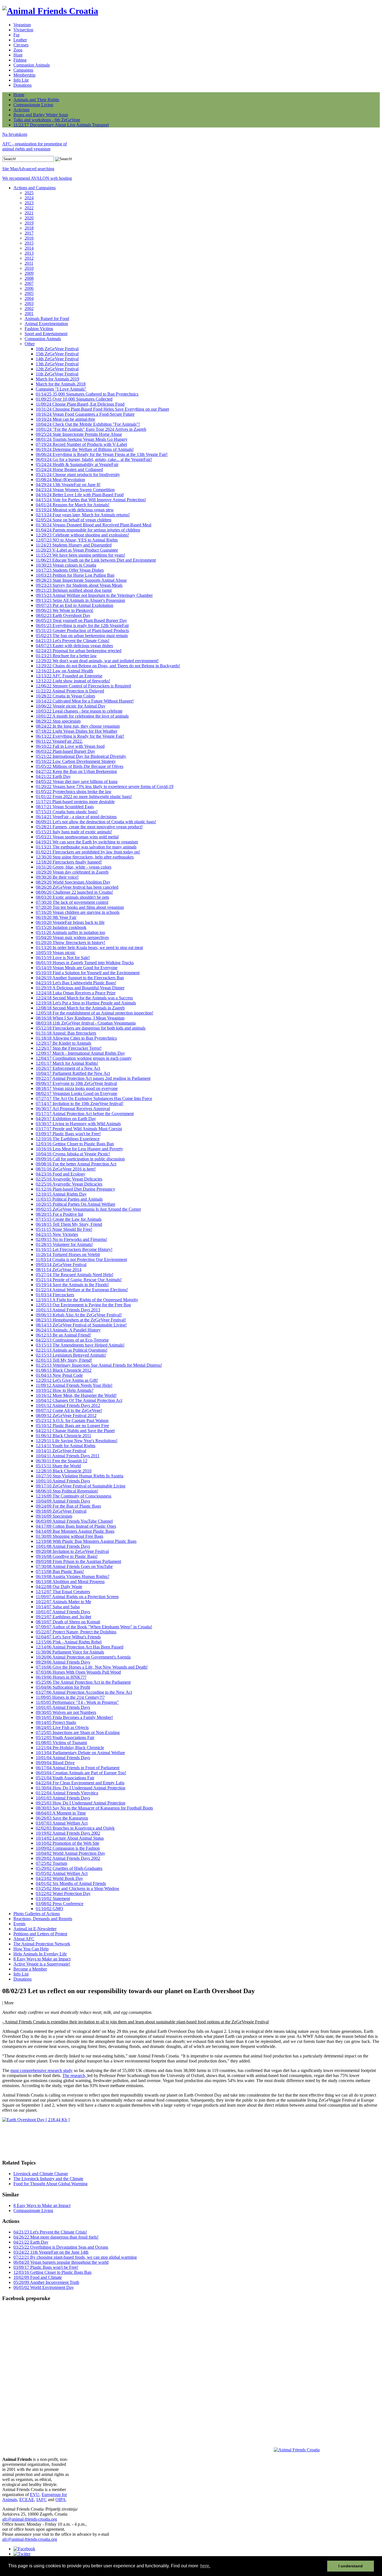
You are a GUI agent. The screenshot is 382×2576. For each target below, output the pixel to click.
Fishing (20, 60)
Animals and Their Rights (36, 100)
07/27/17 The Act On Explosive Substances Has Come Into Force (94, 1098)
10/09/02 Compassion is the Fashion (68, 1848)
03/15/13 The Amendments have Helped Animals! (80, 1345)
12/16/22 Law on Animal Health (64, 671)
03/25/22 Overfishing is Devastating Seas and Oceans (61, 2247)
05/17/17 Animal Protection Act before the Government (85, 1114)
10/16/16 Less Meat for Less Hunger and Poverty (79, 1149)
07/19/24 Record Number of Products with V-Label (81, 444)
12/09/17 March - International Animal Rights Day (80, 1053)
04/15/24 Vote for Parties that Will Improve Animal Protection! (91, 500)
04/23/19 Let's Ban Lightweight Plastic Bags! (76, 983)
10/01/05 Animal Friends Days (63, 1707)
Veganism (22, 25)
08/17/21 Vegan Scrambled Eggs (65, 807)
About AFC (24, 1939)
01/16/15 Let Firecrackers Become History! (74, 1249)
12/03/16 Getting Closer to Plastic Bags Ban (75, 1144)
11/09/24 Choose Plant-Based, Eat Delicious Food (80, 404)
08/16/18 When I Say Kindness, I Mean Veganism (80, 1018)
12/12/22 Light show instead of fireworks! (73, 681)
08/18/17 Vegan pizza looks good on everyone (77, 1088)
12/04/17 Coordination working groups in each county (84, 1058)
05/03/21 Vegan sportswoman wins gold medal (77, 837)
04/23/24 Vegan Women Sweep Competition (75, 490)
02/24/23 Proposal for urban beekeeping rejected (79, 651)
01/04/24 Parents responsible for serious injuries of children (88, 530)
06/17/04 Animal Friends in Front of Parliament (78, 1768)
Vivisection (23, 30)
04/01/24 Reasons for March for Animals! (73, 505)
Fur (16, 35)
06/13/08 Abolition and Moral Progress (70, 1582)
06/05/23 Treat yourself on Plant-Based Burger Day (81, 620)
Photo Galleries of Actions (37, 1914)
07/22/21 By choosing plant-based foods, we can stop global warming (75, 2257)
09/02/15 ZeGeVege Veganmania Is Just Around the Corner (88, 1209)
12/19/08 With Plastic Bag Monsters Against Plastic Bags (86, 1541)
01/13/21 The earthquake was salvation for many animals (86, 847)
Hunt (18, 55)
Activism (21, 110)
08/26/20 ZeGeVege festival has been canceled (77, 887)
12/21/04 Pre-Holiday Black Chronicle (70, 1748)
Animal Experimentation (46, 324)
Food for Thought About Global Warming (50, 2184)
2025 (29, 193)
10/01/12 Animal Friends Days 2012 (68, 1405)
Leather (20, 40)
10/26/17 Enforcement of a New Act (68, 1068)
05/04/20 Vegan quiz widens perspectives (72, 937)
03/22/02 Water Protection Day (63, 1893)
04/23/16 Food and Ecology (61, 1174)
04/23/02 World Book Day (59, 1878)
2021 (29, 213)
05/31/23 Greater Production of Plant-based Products (82, 631)
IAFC (42, 2500)
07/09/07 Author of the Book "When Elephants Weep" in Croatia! (94, 1627)
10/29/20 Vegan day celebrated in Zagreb (72, 872)
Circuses (21, 45)
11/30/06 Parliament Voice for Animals (70, 1652)
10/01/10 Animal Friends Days (63, 1481)
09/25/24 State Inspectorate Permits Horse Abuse (79, 434)
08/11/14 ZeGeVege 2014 (59, 1270)
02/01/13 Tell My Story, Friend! (64, 1360)
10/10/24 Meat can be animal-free (65, 419)
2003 (29, 303)
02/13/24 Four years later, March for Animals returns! (83, 515)
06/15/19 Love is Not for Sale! (63, 958)
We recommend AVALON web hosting (37, 178)
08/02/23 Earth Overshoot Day (63, 615)
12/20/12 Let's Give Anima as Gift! (67, 1380)
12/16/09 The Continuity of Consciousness (74, 1496)
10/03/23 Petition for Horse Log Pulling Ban (75, 575)
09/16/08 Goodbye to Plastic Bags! (67, 1556)
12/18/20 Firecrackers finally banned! (69, 862)
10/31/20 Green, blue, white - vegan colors (74, 867)
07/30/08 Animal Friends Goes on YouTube (74, 1566)
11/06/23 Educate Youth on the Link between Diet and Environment (96, 560)
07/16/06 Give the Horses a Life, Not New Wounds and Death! (92, 1667)
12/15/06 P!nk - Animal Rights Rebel (69, 1642)
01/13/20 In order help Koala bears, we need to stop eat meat (89, 948)
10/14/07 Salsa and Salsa (58, 1607)
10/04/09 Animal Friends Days (63, 1501)
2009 (29, 273)
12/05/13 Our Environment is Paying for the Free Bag (83, 1305)
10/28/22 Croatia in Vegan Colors (65, 696)
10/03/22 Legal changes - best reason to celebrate (79, 711)
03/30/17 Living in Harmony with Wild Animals (78, 1124)
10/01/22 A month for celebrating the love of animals (82, 716)
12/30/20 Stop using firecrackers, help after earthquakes (85, 857)
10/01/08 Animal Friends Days (63, 1546)
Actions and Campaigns (35, 188)
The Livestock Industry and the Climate (48, 2179)
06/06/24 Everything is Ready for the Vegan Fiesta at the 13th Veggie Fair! (102, 454)
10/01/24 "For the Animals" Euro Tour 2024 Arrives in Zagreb (91, 429)
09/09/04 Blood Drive (55, 1763)
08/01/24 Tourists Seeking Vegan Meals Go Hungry (82, 439)
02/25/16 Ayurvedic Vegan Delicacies (69, 1179)
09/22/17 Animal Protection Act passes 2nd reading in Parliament (93, 1078)
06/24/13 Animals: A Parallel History (68, 1330)
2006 (29, 288)
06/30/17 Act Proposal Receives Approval (73, 1109)
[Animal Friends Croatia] (50, 11)
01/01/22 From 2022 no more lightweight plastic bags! (84, 797)
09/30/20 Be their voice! (57, 877)
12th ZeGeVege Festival (57, 369)
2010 (29, 268)
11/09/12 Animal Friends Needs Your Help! (74, 1385)
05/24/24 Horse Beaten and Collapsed (69, 469)
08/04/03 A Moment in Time (61, 1813)
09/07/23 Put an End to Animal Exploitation (75, 605)
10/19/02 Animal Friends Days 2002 (68, 1833)
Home (19, 95)
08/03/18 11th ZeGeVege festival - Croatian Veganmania (86, 1023)
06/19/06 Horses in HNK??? (61, 1677)
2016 (29, 238)
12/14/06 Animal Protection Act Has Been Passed (80, 1647)
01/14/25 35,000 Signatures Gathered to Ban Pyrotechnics (87, 394)
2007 (29, 283)
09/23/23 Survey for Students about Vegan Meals (79, 585)
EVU (35, 2495)
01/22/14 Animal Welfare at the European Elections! (82, 1290)
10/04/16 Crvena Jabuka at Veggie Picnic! (73, 1154)
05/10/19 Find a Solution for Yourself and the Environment (88, 973)
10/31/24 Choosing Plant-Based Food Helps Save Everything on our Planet (102, 409)
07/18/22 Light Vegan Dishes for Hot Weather (76, 731)
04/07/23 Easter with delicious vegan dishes (74, 646)
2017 (29, 233)
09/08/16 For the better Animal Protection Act (76, 1164)
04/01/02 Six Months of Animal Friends (71, 1883)
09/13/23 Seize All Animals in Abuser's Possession (80, 600)
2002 (29, 308)
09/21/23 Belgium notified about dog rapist (74, 590)
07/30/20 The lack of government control (72, 902)
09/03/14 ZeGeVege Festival (61, 1265)
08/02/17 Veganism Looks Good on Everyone (76, 1093)
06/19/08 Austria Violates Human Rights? (73, 1576)
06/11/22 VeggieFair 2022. (59, 741)
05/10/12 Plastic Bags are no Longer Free (72, 1426)
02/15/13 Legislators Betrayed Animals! (71, 1355)
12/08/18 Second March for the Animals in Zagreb (80, 1008)
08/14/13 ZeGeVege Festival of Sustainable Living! (81, 1325)
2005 (29, 293)
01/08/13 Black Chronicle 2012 (64, 1370)
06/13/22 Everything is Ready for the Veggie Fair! (80, 736)
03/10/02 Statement (53, 1899)
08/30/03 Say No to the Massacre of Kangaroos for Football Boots (94, 1808)
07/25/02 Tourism (51, 1863)
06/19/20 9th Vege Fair (56, 917)
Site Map (10, 169)
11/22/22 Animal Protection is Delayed (70, 691)
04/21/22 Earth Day (53, 776)
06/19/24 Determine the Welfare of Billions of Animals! (85, 449)
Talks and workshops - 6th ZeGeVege (47, 120)
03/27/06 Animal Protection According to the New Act (84, 1692)
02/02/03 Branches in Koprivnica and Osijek (75, 1828)
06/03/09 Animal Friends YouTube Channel (74, 1521)
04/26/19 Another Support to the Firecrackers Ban (80, 978)
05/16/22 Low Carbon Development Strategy (76, 761)
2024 (29, 198)
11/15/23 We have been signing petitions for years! (80, 555)
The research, (75, 2075)
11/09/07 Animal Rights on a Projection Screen (77, 1597)
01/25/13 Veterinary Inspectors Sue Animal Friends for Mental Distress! (99, 1365)
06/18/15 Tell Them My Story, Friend (69, 1224)
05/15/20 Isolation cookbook (61, 927)
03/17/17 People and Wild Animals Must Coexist (79, 1129)
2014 (29, 248)
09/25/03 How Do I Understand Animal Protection (81, 1803)
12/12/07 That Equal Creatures (63, 1592)
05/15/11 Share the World (58, 1466)
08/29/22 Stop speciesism (58, 721)
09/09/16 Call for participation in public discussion (80, 1159)
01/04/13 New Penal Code (59, 1375)
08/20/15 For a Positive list (59, 1214)
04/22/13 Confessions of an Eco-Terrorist (72, 1340)
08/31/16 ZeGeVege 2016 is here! (66, 1169)
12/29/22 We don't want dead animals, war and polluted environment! (97, 661)
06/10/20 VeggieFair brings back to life (70, 922)
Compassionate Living (33, 105)
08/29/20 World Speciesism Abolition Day (73, 882)
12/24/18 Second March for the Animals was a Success (84, 998)
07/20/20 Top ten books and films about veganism (80, 907)
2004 (29, 298)
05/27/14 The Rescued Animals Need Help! (75, 1275)
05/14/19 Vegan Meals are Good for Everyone (77, 968)
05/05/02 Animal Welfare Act (62, 1873)
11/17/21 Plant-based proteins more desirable (75, 802)
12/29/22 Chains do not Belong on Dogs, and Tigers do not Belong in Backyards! (108, 666)
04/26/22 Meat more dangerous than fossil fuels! (56, 2237)
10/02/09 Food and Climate (38, 2277)
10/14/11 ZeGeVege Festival (61, 1451)
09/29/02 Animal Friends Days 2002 (68, 1858)
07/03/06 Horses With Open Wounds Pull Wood (78, 1672)
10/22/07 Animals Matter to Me (63, 1602)
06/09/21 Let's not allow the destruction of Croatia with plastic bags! (96, 822)
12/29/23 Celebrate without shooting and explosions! (82, 535)
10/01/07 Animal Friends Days (63, 1612)
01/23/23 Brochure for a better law (66, 656)
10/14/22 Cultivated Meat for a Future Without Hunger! (85, 701)
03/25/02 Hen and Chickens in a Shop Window (78, 1888)
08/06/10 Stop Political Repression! (67, 1491)
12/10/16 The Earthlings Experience (68, 1139)
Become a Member (30, 1969)
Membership (24, 75)
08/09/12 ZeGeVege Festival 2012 (66, 1415)
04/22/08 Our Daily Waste (59, 1587)
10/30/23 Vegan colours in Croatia (66, 565)
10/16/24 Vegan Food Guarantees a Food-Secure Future (85, 414)
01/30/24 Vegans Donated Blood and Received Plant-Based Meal (94, 525)
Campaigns (23, 70)
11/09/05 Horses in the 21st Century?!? (70, 1697)
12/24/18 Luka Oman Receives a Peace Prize (76, 993)
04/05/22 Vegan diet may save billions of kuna (77, 781)
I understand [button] (351, 2566)
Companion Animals (32, 65)
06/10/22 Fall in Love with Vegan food (70, 746)
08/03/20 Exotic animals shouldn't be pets (72, 897)
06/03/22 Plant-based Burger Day (65, 751)
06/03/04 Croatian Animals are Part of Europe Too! (81, 1773)
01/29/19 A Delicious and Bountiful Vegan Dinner (80, 988)
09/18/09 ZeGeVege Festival (61, 1511)
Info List (21, 80)
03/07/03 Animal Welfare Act (62, 1823)
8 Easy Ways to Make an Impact (42, 1959)
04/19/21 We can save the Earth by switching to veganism (87, 842)
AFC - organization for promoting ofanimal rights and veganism (35, 146)
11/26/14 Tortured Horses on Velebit (68, 1254)
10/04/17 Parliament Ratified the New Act (73, 1073)
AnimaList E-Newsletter (35, 1929)
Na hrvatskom (15, 134)
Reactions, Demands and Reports (43, 1919)
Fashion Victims (39, 329)
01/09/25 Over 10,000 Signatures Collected (74, 399)
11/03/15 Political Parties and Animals (69, 1199)
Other (30, 344)
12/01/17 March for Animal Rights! (67, 1063)
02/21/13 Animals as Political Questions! (72, 1350)
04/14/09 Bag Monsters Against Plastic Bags (75, 1531)
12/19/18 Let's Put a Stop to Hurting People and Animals (86, 1003)
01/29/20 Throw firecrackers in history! (70, 942)
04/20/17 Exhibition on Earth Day (66, 1119)
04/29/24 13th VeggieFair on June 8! (68, 485)
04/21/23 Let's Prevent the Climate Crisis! (73, 641)
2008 (29, 278)
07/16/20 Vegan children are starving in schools (78, 912)
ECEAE (27, 2500)
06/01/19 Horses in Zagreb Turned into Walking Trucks (85, 963)
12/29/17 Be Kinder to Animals (63, 1043)
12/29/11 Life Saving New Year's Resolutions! (77, 1441)
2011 (29, 263)
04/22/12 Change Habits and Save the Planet (75, 1431)
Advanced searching (36, 169)
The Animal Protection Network (42, 1944)
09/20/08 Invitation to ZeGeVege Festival (72, 1551)
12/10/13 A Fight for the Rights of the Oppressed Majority (87, 1300)
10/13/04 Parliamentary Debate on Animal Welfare (80, 1753)
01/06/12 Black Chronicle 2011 (63, 1436)
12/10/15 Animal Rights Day (61, 1194)
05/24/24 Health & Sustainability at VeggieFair (77, 464)
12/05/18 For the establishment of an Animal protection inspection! (95, 1013)
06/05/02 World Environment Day (44, 2287)
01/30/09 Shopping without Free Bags (69, 1536)
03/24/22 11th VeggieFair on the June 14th (51, 2252)
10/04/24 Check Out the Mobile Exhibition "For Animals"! (88, 424)
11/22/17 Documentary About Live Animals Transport (61, 125)
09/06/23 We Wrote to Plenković (65, 610)
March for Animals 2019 (57, 379)
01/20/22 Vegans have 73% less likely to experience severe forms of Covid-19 (105, 786)
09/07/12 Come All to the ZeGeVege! (69, 1410)
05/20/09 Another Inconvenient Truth (46, 2282)
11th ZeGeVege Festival (57, 374)
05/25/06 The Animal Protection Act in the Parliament (83, 1682)
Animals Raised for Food (47, 319)
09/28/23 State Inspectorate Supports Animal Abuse (81, 580)
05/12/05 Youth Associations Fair (65, 1738)
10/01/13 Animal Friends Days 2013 (68, 1310)
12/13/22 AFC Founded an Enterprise (69, 676)
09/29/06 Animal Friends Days (63, 1662)
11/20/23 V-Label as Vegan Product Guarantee (77, 550)
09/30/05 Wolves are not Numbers (66, 1712)
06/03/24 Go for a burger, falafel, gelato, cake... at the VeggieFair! (94, 459)
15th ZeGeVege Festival (57, 354)
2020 (29, 218)
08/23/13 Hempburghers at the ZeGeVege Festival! (81, 1320)
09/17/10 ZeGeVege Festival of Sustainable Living (81, 1486)
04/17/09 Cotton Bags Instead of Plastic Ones (76, 1526)
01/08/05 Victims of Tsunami (61, 1743)
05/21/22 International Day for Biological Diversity (81, 756)
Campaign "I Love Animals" (61, 389)
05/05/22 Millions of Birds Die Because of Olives (80, 766)
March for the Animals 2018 (61, 384)
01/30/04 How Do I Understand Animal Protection (81, 1788)
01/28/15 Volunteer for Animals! (64, 1244)
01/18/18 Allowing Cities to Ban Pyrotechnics (76, 1038)
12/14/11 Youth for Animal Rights (66, 1446)
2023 (29, 203)
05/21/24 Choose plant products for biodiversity (78, 475)
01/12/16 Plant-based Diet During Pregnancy (76, 1189)
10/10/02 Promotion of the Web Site (68, 1843)
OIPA (61, 2500)
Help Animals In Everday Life (40, 1954)
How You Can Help (31, 1949)
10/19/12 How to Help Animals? (65, 1390)
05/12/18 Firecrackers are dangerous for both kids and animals (91, 1028)
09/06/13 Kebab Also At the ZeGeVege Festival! (79, 1315)
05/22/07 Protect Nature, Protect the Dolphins (76, 1632)
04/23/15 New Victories (57, 1234)
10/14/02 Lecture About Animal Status (70, 1838)
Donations (23, 85)
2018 (29, 228)
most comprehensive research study (42, 2070)
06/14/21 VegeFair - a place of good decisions (76, 817)
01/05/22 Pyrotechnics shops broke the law (74, 792)
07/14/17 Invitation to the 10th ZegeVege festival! (80, 1104)
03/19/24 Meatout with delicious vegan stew (75, 510)
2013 (29, 253)
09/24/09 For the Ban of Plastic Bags (68, 1506)
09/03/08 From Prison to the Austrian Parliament (78, 1561)
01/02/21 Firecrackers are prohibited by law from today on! (88, 852)
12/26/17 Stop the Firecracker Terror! (69, 1048)
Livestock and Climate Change (41, 2174)
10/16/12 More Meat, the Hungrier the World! (76, 1395)
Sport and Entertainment (46, 334)
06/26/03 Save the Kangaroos (62, 1818)
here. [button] (205, 2566)
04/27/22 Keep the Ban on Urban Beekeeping (76, 771)
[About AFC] (297, 2450)
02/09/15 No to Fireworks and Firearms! (71, 1239)
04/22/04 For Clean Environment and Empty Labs (80, 1783)
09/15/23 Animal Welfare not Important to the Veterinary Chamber (94, 595)
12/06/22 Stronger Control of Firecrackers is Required (83, 686)
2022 (29, 208)
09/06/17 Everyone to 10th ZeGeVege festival (76, 1083)
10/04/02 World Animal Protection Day (70, 1853)
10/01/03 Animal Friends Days (63, 1798)
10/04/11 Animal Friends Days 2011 (68, 1456)
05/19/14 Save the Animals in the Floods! (72, 1285)
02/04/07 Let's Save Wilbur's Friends (68, 1637)
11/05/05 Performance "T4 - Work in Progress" (77, 1702)
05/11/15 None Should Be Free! (64, 1229)
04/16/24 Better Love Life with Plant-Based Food (80, 495)
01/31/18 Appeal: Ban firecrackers (66, 1033)
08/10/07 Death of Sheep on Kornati (68, 1622)
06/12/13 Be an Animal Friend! (63, 1335)
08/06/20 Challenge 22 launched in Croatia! (74, 892)
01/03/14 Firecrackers (55, 1295)
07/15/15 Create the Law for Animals (69, 1219)
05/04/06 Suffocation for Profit (63, 1687)
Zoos (18, 50)
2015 (29, 243)
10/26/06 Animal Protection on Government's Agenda (83, 1657)
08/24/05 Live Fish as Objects (62, 1727)
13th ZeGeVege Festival (57, 364)
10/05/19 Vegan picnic (56, 953)
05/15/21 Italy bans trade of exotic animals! (74, 832)
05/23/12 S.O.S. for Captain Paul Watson (72, 1421)
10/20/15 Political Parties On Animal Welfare (76, 1204)
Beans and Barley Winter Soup (41, 115)
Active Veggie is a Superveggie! (42, 1964)
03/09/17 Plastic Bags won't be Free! (68, 1134)
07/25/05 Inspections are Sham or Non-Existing (78, 1732)
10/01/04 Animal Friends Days (63, 1758)
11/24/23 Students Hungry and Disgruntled (74, 545)
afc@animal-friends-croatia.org (30, 2519)
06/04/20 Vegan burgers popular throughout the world (61, 2262)
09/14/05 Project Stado (56, 1722)
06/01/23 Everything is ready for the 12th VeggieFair (82, 625)
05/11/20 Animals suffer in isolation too (70, 932)
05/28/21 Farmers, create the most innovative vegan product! (89, 827)
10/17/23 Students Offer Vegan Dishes (70, 570)
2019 (29, 223)
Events (19, 1924)
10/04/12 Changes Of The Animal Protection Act (79, 1400)
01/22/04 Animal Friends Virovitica (67, 1793)
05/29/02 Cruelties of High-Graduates (69, 1868)
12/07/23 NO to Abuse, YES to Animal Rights (77, 540)
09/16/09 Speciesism (54, 1516)
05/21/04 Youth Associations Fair (65, 1778)
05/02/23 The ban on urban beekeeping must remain (82, 636)
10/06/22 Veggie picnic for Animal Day (71, 706)
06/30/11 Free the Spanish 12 (62, 1461)
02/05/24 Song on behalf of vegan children (74, 520)
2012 (29, 258)
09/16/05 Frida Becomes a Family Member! (74, 1717)
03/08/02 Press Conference (60, 1904)
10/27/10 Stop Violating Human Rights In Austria (80, 1476)
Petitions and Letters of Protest (40, 1934)
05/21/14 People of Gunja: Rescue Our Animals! (79, 1280)
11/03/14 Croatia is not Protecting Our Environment (81, 1259)
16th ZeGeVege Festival (57, 349)
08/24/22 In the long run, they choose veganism (78, 726)
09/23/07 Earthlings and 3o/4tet (63, 1617)
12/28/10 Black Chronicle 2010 (64, 1471)
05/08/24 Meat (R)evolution (60, 480)
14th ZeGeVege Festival (57, 359)
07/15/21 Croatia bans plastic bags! (67, 812)
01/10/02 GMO (49, 1909)
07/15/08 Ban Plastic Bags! (60, 1571)
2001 (29, 314)
